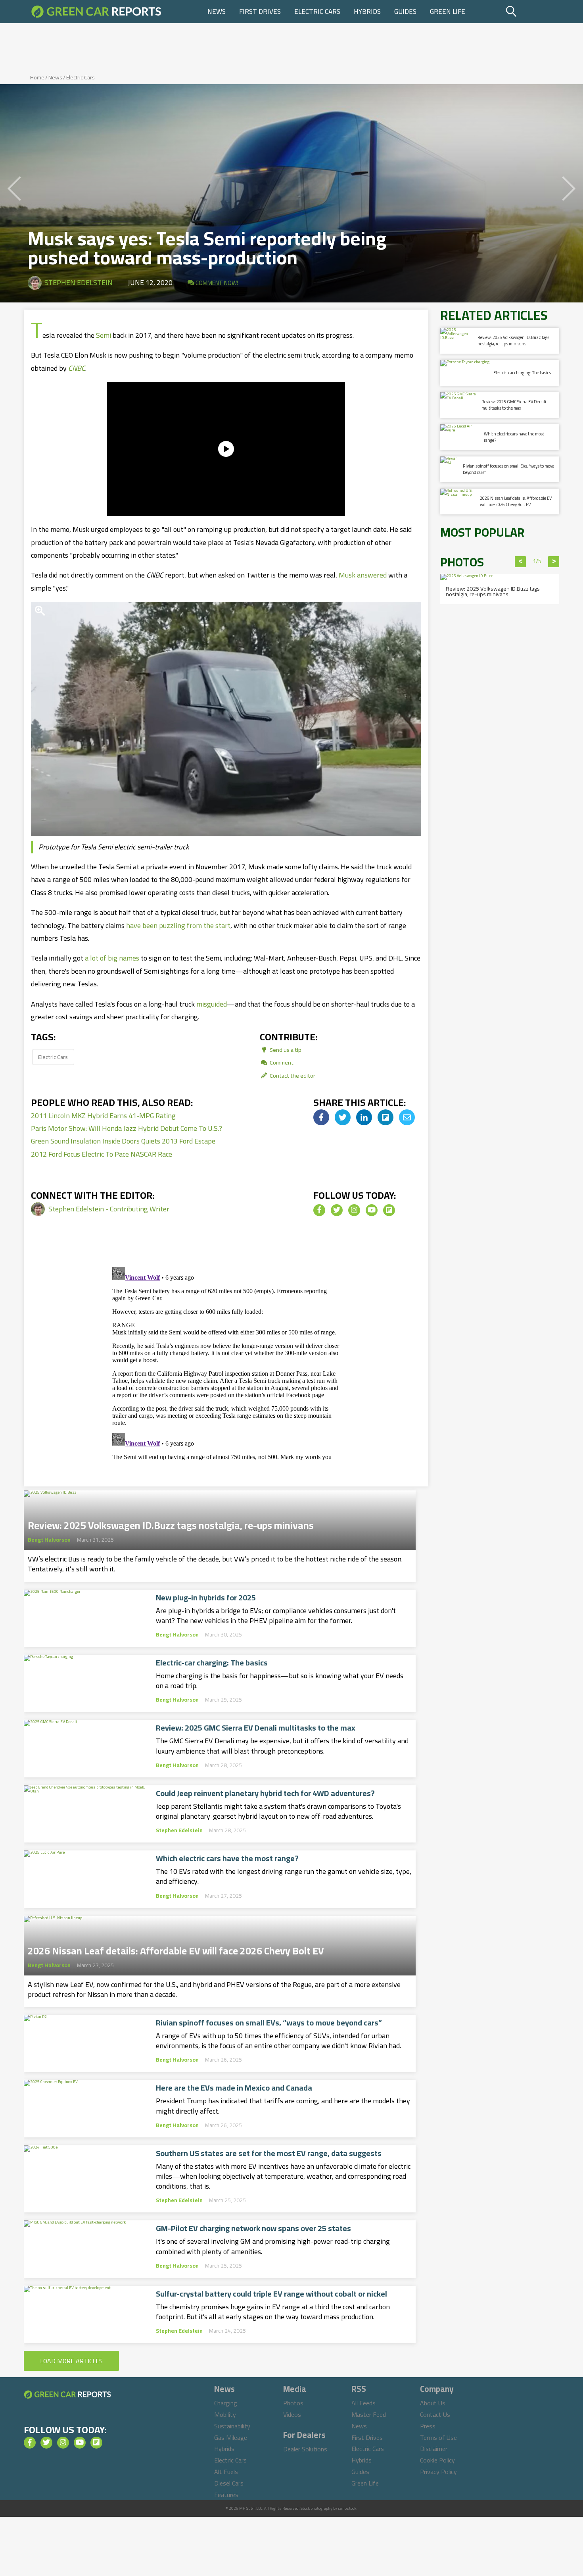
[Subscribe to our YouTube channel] (372, 1210)
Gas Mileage (231, 2437)
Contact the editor (292, 1075)
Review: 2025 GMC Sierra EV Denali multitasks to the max (256, 1728)
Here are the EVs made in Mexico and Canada (234, 2088)
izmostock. (348, 2508)
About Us (433, 2403)
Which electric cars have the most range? (227, 1858)
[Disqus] (226, 1363)
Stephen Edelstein (79, 282)
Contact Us (435, 2414)
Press (428, 2426)
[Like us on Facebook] (319, 1210)
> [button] (554, 562)
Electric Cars (317, 12)
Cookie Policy (437, 2460)
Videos (292, 2414)
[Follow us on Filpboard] (389, 1210)
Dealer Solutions (305, 2449)
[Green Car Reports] (96, 12)
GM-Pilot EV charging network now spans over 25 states (253, 2228)
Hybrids (367, 12)
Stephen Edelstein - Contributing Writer (109, 1209)
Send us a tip (285, 1050)
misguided (212, 1004)
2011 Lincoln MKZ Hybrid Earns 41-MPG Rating (103, 1116)
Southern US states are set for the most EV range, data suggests (269, 2153)
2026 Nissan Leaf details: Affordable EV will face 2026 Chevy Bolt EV (176, 1948)
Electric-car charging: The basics (212, 1663)
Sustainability (232, 2426)
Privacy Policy (438, 2472)
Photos (293, 2403)
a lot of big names (112, 958)
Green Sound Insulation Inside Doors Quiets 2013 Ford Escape (123, 1141)
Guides (405, 12)
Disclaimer (434, 2449)
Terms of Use (438, 2437)
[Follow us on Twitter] (337, 1210)
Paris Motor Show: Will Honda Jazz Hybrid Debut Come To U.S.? (127, 1128)
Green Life (448, 12)
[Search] (531, 12)
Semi (104, 335)
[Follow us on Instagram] (354, 1210)
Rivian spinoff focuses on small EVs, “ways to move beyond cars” (269, 2023)
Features (226, 2495)
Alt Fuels (226, 2472)
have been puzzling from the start (178, 925)
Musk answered (363, 575)
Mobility (225, 2414)
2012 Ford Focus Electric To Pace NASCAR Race (102, 1154)
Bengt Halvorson (49, 1540)
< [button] (521, 562)
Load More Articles (71, 2361)
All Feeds (363, 2403)
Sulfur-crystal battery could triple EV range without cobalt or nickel (271, 2294)
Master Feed (369, 2414)
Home (37, 77)
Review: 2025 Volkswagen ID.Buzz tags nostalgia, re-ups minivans (171, 1523)
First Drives (260, 12)
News (217, 12)
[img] (321, 1117)
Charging (226, 2403)
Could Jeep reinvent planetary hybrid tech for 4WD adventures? (265, 1793)
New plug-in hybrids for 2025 (206, 1598)
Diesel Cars (229, 2483)
